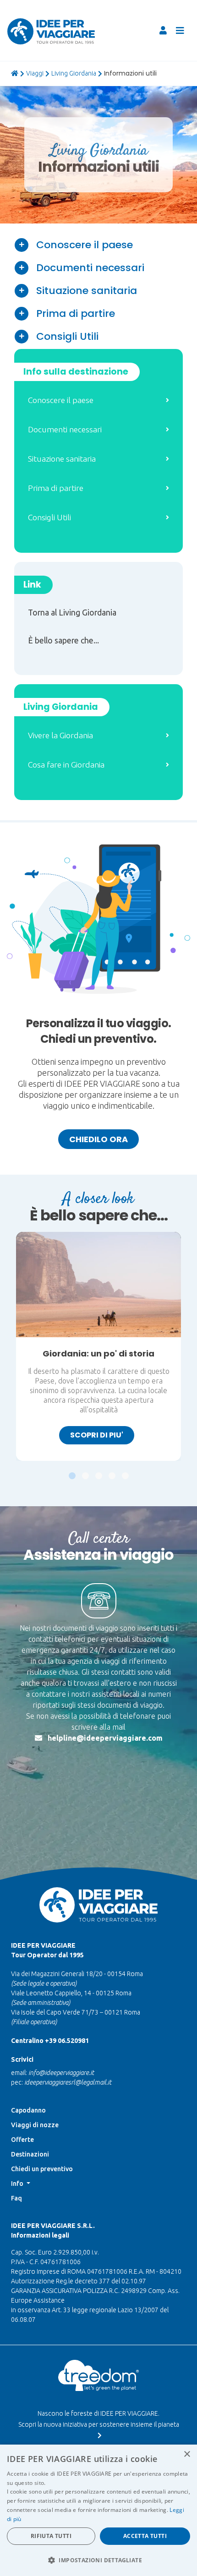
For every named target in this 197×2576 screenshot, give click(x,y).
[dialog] (98, 2510)
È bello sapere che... (63, 640)
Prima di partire (76, 313)
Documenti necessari (90, 268)
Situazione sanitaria (87, 291)
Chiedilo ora (98, 1139)
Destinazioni (30, 2154)
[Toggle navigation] (180, 31)
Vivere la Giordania (60, 735)
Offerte (22, 2140)
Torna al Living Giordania (72, 613)
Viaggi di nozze (35, 2125)
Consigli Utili (67, 336)
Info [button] (18, 2184)
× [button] (187, 2454)
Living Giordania (74, 73)
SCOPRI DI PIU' (97, 1435)
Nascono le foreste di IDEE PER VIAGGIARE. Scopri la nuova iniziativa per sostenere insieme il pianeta (99, 2419)
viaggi (35, 73)
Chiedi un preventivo (42, 2169)
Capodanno (28, 2110)
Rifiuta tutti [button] (51, 2536)
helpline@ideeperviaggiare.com (105, 1738)
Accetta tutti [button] (145, 2536)
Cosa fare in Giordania (66, 765)
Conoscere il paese (85, 245)
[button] (72, 1471)
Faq (16, 2198)
